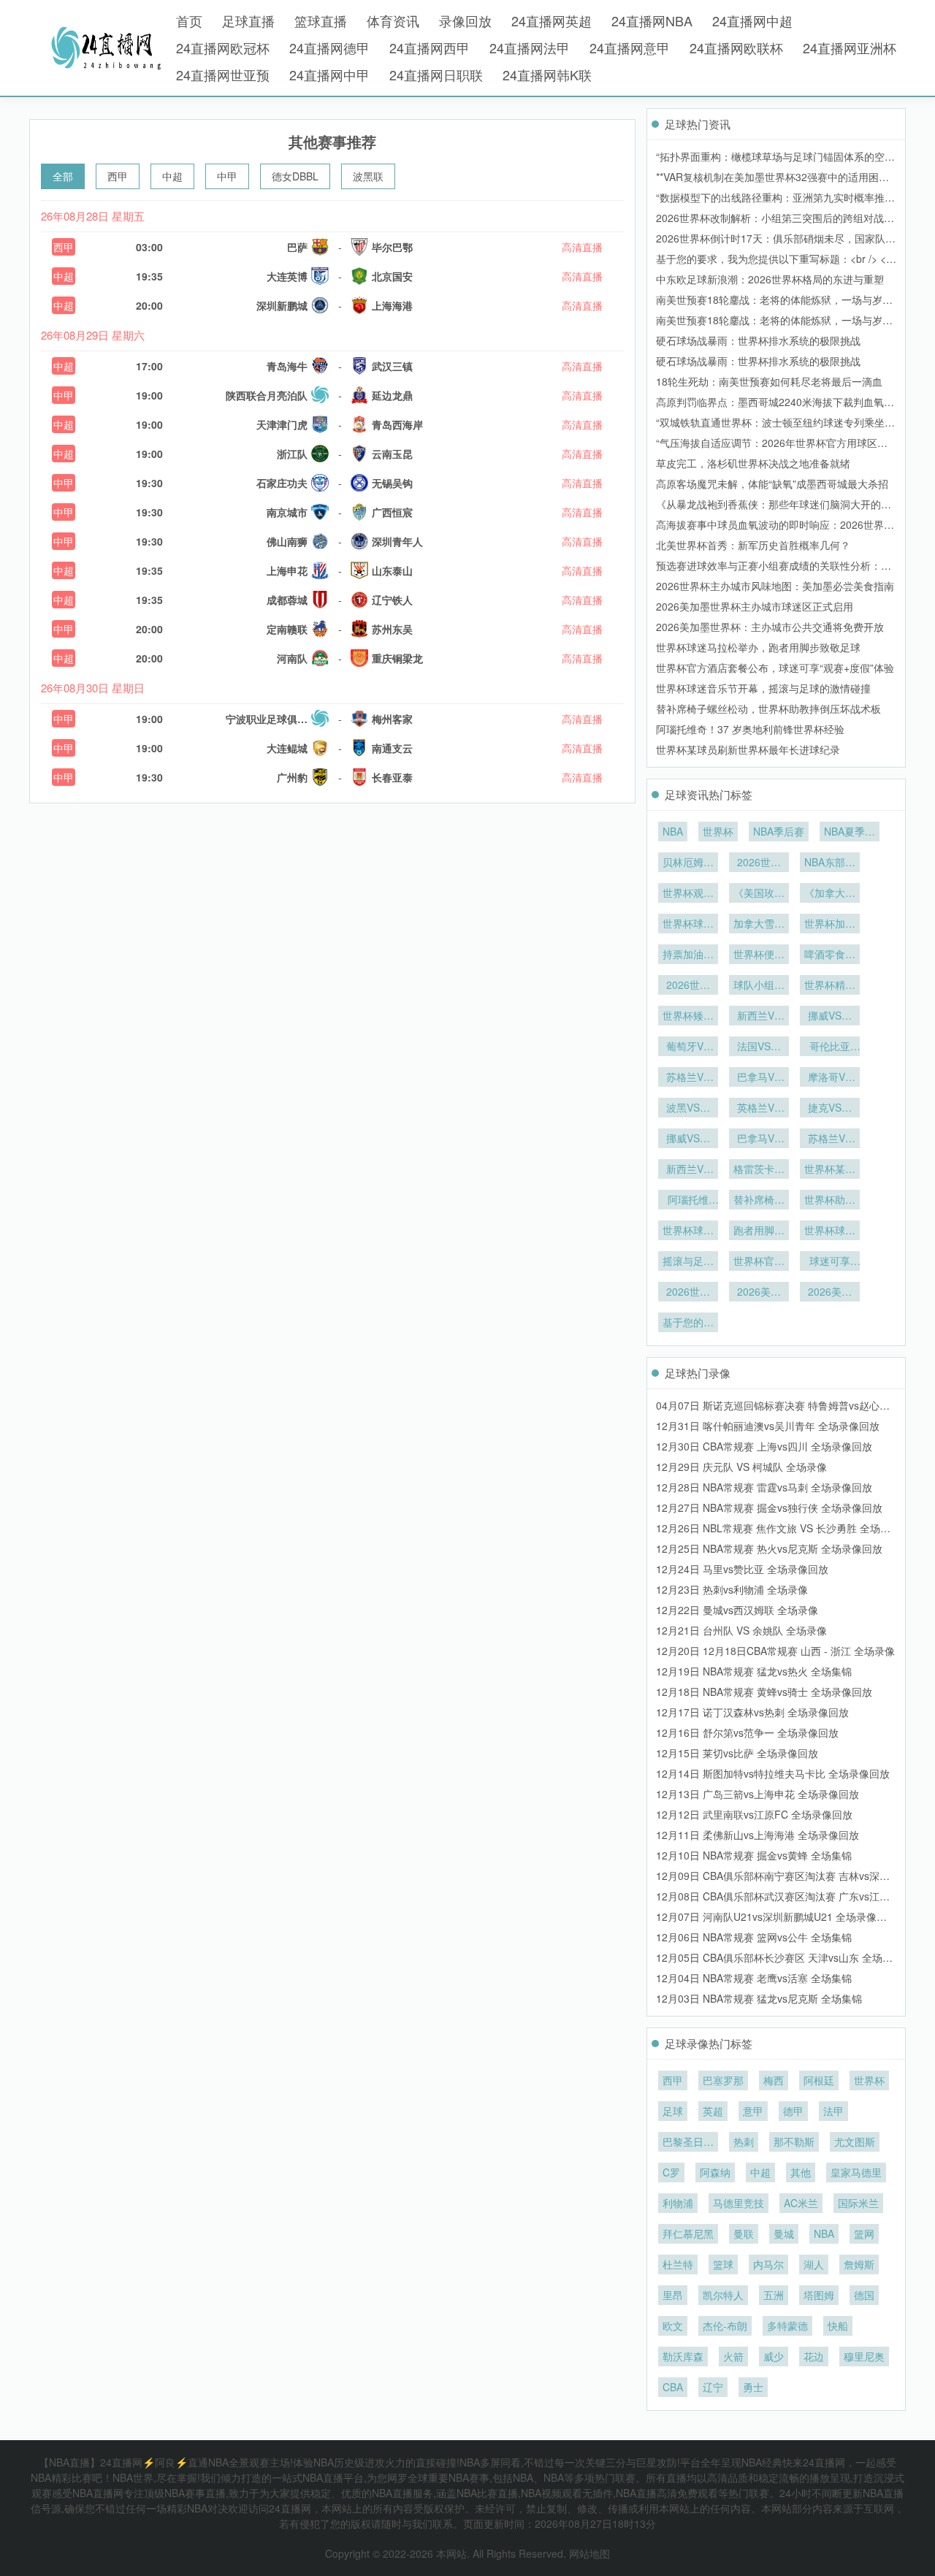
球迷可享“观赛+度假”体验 (830, 1262)
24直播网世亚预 (223, 74)
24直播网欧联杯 (736, 47)
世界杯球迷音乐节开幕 (830, 1231)
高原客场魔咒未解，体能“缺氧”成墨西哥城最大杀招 (772, 484)
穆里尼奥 (864, 2356)
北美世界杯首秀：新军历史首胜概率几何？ (753, 545)
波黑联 (368, 176)
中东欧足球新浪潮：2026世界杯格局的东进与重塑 (770, 279)
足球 (673, 2111)
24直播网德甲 (329, 47)
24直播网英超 (552, 20)
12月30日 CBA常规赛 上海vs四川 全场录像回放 (764, 1446)
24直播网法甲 (530, 47)
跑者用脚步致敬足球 (759, 1231)
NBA (673, 831)
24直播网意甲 (630, 47)
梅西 (774, 2080)
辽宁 (713, 2387)
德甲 (793, 2111)
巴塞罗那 (723, 2080)
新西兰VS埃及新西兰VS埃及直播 (688, 1170)
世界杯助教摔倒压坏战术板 (830, 1201)
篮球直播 (321, 20)
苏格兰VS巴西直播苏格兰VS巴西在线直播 (688, 1078)
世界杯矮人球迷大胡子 (688, 1017)
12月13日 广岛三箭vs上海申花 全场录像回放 (757, 1794)
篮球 (723, 2264)
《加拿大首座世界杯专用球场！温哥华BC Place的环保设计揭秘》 (830, 894)
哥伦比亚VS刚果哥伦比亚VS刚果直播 (830, 1047)
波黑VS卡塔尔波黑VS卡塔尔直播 (688, 1109)
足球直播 (248, 20)
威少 (774, 2356)
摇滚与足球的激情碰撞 (688, 1262)
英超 (713, 2111)
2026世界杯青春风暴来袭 (759, 863)
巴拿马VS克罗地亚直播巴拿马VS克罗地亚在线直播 (759, 1078)
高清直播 (582, 247)
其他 (801, 2172)
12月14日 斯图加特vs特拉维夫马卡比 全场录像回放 (773, 1773)
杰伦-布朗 (725, 2325)
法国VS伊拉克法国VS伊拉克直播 (759, 1047)
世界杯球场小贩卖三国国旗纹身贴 (688, 925)
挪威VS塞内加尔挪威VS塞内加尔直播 (830, 1017)
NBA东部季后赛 (830, 863)
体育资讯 (393, 20)
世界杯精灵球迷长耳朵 (830, 986)
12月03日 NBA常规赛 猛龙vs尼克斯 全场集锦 (759, 1998)
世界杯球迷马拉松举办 (688, 1231)
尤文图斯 (855, 2141)
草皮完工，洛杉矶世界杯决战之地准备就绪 (753, 463)
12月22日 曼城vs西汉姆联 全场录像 (737, 1610)
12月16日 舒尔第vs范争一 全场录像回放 (747, 1732)
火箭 (733, 2356)
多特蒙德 (787, 2325)
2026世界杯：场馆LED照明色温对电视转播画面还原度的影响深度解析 (688, 986)
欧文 (673, 2325)
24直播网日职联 (436, 74)
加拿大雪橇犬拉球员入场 (759, 925)
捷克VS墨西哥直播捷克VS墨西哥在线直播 (830, 1109)
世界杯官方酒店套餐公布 (759, 1262)
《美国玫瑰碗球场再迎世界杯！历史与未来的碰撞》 (759, 894)
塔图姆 (819, 2295)
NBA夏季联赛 (850, 833)
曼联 (744, 2233)
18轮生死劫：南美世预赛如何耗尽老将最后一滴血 (769, 381)
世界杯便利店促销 (759, 955)
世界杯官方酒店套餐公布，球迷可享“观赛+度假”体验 (775, 668)
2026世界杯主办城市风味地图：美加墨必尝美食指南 (775, 586)
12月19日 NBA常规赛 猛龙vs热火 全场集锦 (754, 1671)
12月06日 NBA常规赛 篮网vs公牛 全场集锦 (754, 1937)
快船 (838, 2325)
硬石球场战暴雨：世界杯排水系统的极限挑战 (758, 340)
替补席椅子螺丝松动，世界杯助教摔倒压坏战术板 (768, 708)
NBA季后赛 (779, 831)
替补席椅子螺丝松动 (759, 1201)
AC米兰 (801, 2203)
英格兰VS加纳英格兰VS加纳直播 (759, 1109)
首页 (189, 20)
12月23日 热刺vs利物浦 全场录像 (732, 1589)
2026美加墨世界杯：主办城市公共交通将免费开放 (770, 627)
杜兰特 (678, 2264)
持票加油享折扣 (688, 955)
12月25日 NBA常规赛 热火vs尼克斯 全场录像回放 (769, 1548)
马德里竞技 (739, 2203)
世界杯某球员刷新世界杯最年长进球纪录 (748, 749)
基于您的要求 (688, 1323)
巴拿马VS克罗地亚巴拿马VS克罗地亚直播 (759, 1139)
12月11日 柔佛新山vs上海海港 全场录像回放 (757, 1835)
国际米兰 (858, 2203)
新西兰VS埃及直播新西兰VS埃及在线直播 (759, 1017)
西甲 (118, 176)
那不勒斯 (794, 2141)
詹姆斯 (859, 2264)
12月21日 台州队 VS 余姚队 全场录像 (741, 1630)
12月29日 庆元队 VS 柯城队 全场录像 (741, 1467)
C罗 (671, 2172)
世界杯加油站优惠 (830, 925)
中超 (172, 176)
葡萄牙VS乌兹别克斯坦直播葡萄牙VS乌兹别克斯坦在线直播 (688, 1047)
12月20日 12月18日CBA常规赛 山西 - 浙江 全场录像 (775, 1651)
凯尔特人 (723, 2295)
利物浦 (678, 2203)
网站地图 (589, 2553)
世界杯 (718, 831)
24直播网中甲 (329, 74)
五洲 (774, 2295)
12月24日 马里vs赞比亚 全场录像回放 (742, 1569)
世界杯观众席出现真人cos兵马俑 (688, 894)
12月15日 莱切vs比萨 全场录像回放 (737, 1753)
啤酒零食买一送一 (830, 955)
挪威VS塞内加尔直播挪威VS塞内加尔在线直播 (688, 1139)
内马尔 (768, 2264)
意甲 (753, 2111)
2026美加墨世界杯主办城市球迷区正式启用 (755, 606)
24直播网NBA (652, 20)
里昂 (673, 2295)
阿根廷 (819, 2080)
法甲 (833, 2111)
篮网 (864, 2233)
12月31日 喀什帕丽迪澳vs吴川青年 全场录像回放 (768, 1426)
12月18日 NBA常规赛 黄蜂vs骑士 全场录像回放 (764, 1692)
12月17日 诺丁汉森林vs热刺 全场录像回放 (752, 1712)
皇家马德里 (856, 2172)
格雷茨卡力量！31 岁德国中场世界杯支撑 (759, 1170)
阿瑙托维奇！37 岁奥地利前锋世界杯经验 (750, 729)
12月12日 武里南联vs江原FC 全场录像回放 (754, 1814)
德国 (864, 2295)
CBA (673, 2387)
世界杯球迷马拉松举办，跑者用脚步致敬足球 (758, 647)
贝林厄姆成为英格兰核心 (688, 863)
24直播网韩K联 (547, 74)
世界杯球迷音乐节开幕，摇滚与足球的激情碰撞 (763, 688)
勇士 (753, 2387)
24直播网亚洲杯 (850, 47)
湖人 (814, 2264)
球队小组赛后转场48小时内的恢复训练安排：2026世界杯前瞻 (759, 986)
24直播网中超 (752, 20)
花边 (814, 2356)
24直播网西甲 (430, 47)
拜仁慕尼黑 (688, 2233)
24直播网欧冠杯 (223, 47)
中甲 (227, 176)
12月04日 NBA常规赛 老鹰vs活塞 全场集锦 (754, 1978)
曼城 (784, 2233)
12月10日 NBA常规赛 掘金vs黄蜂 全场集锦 (754, 1855)
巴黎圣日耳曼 (688, 2143)
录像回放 (465, 20)
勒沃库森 (683, 2356)
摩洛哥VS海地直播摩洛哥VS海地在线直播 (830, 1078)
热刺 (744, 2141)
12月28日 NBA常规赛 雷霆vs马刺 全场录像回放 (764, 1487)
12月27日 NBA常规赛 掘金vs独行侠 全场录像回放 (769, 1507)
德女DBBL (295, 176)
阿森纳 (715, 2172)
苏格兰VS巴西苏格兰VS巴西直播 (830, 1139)
